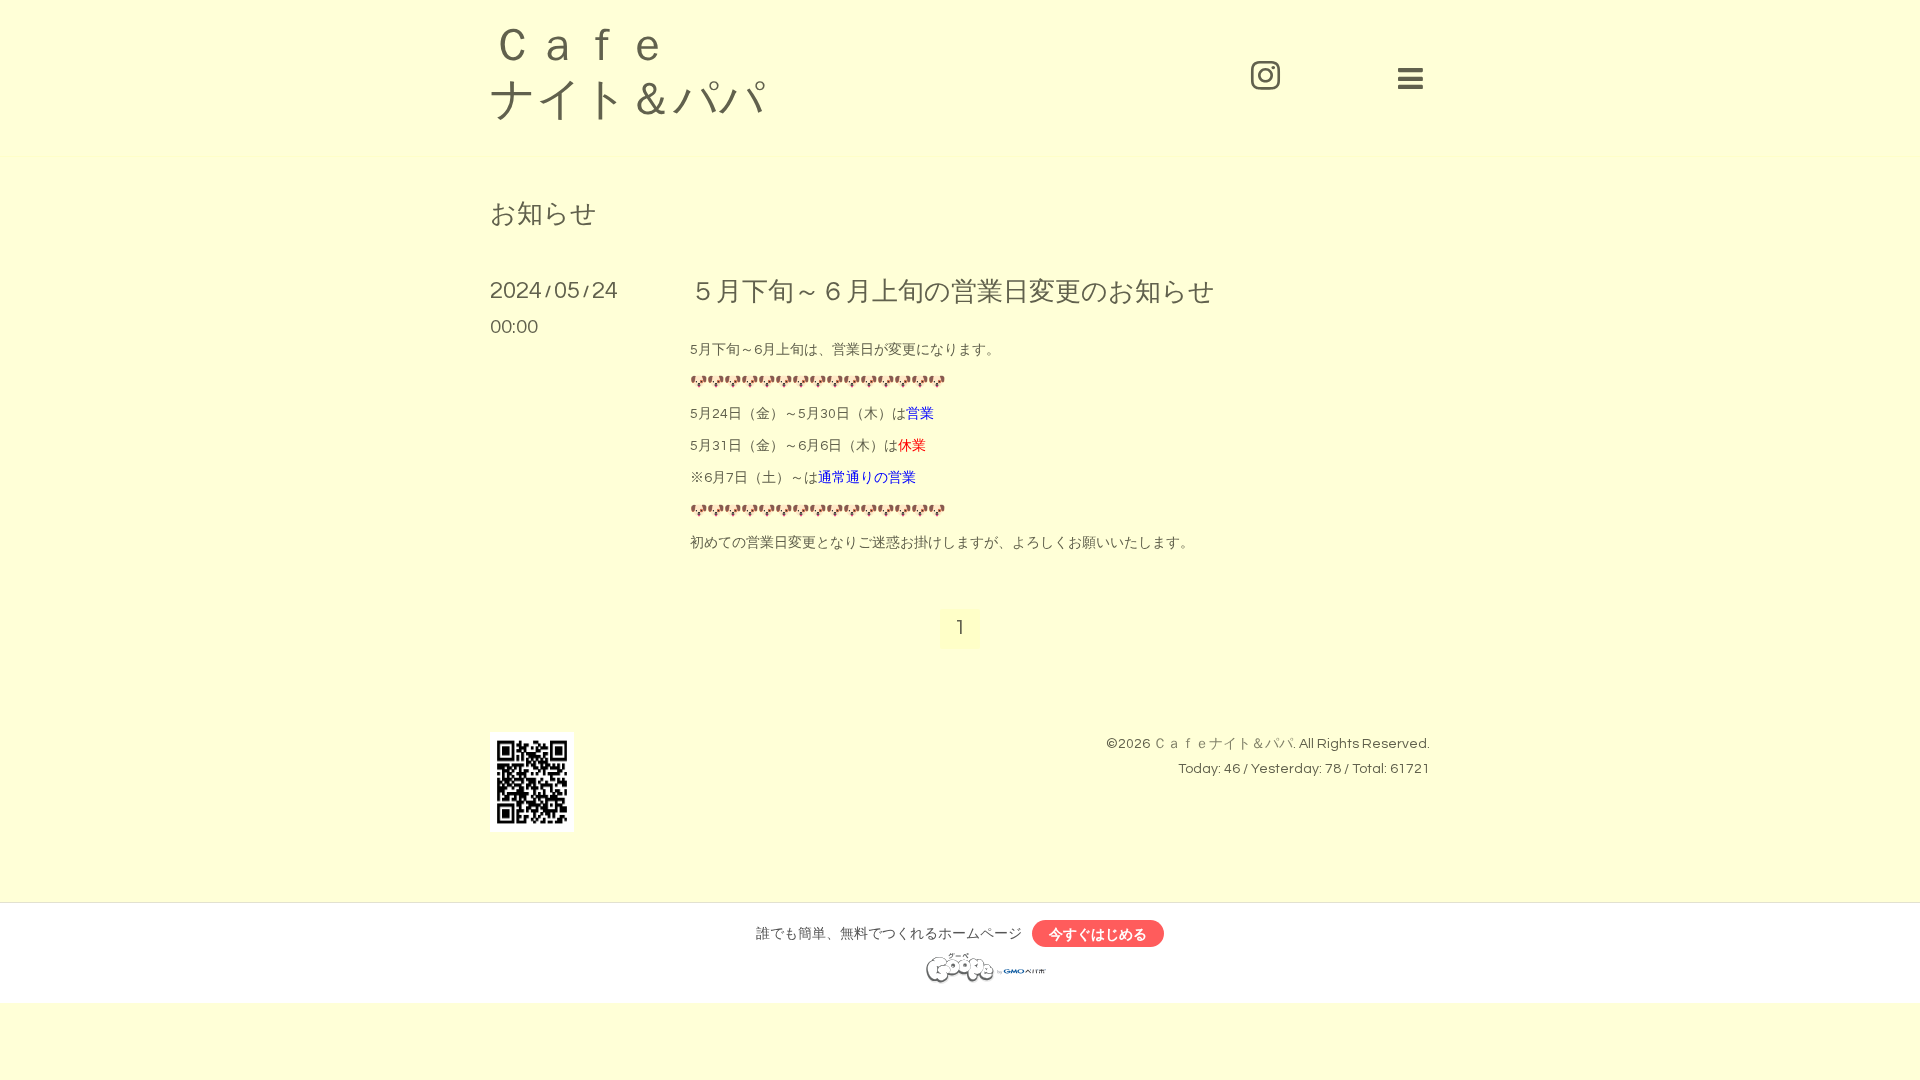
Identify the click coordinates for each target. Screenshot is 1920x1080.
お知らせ (543, 214)
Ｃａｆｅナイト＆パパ (1223, 744)
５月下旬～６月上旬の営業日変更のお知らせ (952, 292)
